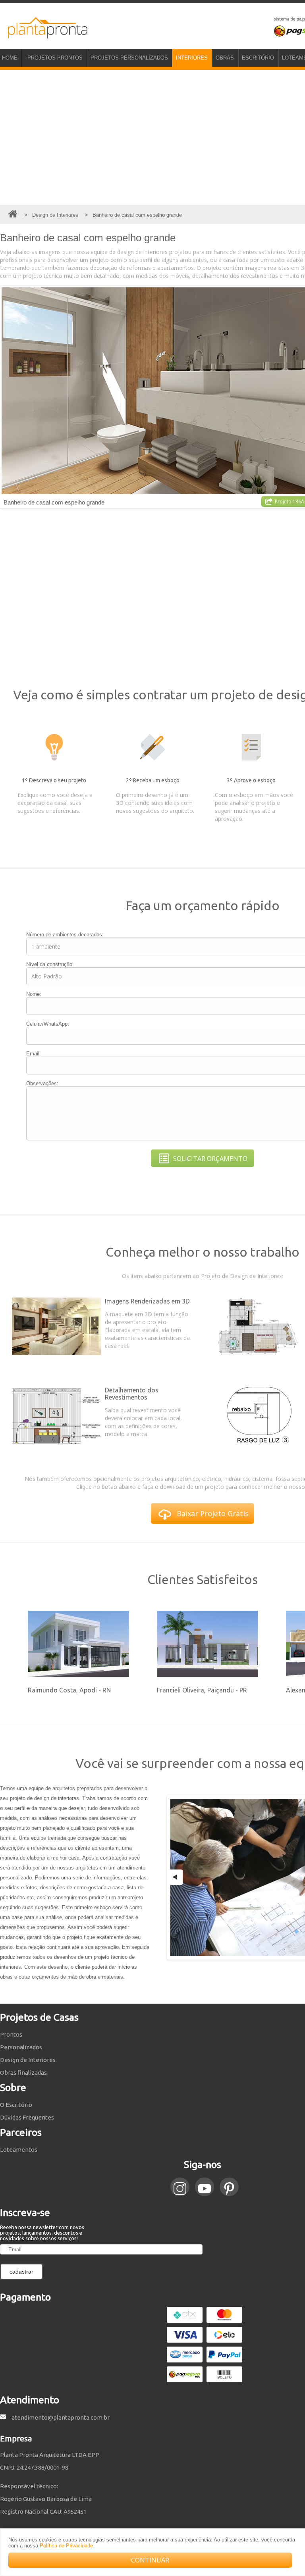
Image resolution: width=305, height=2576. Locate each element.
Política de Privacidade (66, 2546)
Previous (176, 1877)
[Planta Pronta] (44, 35)
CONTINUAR (150, 2560)
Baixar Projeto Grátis (213, 1513)
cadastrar (21, 2272)
